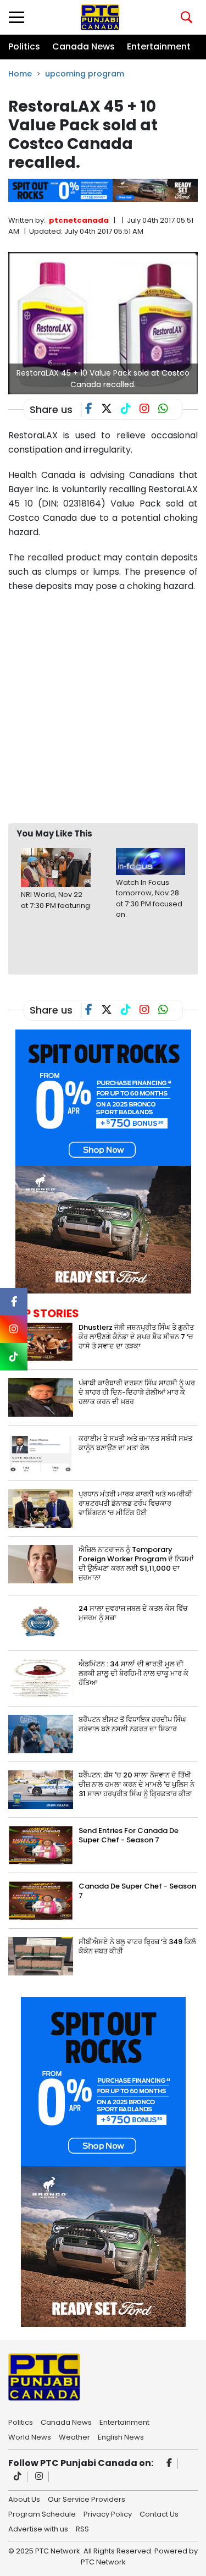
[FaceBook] (93, 410)
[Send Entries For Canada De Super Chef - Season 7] (41, 1844)
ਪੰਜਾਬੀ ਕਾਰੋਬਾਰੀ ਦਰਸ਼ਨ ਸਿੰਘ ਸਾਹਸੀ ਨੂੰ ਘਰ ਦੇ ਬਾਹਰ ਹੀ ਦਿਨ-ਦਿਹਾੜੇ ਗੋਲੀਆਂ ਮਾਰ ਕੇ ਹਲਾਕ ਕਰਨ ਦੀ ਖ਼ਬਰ (137, 1392)
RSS (82, 2528)
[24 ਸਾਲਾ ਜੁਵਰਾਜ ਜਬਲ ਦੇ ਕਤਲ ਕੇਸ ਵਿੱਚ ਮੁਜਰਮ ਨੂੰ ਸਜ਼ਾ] (41, 1622)
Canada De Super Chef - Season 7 (137, 1891)
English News (121, 2436)
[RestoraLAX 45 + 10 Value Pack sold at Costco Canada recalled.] (103, 323)
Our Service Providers (87, 2498)
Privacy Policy (108, 2513)
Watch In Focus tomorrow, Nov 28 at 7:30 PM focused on (149, 899)
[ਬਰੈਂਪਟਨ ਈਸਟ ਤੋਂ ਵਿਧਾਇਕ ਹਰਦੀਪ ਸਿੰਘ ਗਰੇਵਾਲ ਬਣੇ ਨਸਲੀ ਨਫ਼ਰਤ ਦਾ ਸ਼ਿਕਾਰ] (41, 1733)
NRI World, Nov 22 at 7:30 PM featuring (55, 900)
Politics (24, 46)
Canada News (83, 46)
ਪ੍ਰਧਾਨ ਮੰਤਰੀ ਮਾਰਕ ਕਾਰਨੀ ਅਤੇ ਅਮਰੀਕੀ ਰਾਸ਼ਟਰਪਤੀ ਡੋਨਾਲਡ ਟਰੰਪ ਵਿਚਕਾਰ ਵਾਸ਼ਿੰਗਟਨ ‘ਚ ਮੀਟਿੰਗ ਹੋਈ (135, 1503)
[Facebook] (169, 2464)
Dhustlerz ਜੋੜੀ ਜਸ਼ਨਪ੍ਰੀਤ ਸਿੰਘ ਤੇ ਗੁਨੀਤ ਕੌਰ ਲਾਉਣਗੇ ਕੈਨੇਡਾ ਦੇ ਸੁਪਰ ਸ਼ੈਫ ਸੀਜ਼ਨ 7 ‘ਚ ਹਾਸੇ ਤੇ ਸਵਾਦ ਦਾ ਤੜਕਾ (136, 1337)
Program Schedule (42, 2513)
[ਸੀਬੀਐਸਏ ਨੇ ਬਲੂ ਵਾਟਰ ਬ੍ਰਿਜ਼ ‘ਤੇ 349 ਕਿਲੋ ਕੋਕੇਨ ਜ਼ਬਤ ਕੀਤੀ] (41, 1955)
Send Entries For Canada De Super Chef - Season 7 (129, 1835)
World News (30, 2436)
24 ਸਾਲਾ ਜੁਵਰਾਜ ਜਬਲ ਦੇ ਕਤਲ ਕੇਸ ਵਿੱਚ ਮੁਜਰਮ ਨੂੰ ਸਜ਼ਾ (133, 1613)
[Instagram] (39, 2477)
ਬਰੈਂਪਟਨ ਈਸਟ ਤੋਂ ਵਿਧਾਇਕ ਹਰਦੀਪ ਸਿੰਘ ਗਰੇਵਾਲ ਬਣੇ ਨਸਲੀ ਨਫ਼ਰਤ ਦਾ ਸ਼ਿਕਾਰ (132, 1724)
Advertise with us (38, 2528)
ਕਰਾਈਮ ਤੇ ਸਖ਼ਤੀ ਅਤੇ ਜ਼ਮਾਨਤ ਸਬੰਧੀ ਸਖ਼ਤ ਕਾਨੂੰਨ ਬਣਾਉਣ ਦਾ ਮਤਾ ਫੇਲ (135, 1443)
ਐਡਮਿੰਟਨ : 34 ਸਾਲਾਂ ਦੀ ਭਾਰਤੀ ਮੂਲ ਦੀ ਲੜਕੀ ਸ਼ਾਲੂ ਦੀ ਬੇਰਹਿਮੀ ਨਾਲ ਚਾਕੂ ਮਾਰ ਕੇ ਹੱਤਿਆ (133, 1673)
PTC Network (103, 2562)
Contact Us (159, 2513)
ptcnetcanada (79, 220)
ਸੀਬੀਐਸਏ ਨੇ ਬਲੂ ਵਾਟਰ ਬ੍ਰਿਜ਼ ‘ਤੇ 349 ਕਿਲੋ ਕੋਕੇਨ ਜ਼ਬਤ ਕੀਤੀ (137, 1946)
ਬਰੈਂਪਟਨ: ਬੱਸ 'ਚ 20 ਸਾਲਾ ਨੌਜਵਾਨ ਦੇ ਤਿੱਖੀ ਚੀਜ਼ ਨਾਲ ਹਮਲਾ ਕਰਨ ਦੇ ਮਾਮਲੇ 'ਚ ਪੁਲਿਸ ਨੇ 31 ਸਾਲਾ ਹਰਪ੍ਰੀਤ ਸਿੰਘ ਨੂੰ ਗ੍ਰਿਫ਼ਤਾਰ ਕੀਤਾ (137, 1784)
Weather (74, 2436)
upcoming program (85, 74)
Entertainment (159, 46)
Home (20, 74)
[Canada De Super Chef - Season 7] (41, 1900)
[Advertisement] (103, 708)
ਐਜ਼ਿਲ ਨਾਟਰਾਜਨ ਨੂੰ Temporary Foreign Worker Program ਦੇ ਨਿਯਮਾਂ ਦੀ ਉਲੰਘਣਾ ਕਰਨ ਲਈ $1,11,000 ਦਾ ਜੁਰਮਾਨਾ (136, 1564)
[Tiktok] (18, 2477)
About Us (24, 2498)
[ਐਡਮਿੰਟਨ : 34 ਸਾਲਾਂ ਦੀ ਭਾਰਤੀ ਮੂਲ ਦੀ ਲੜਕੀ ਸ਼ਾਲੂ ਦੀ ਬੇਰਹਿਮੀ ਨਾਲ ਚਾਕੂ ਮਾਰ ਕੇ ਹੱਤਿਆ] (41, 1678)
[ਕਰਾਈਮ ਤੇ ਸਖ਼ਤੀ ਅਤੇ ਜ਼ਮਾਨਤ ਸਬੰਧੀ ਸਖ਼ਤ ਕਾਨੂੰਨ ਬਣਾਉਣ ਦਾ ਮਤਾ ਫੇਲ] (41, 1452)
